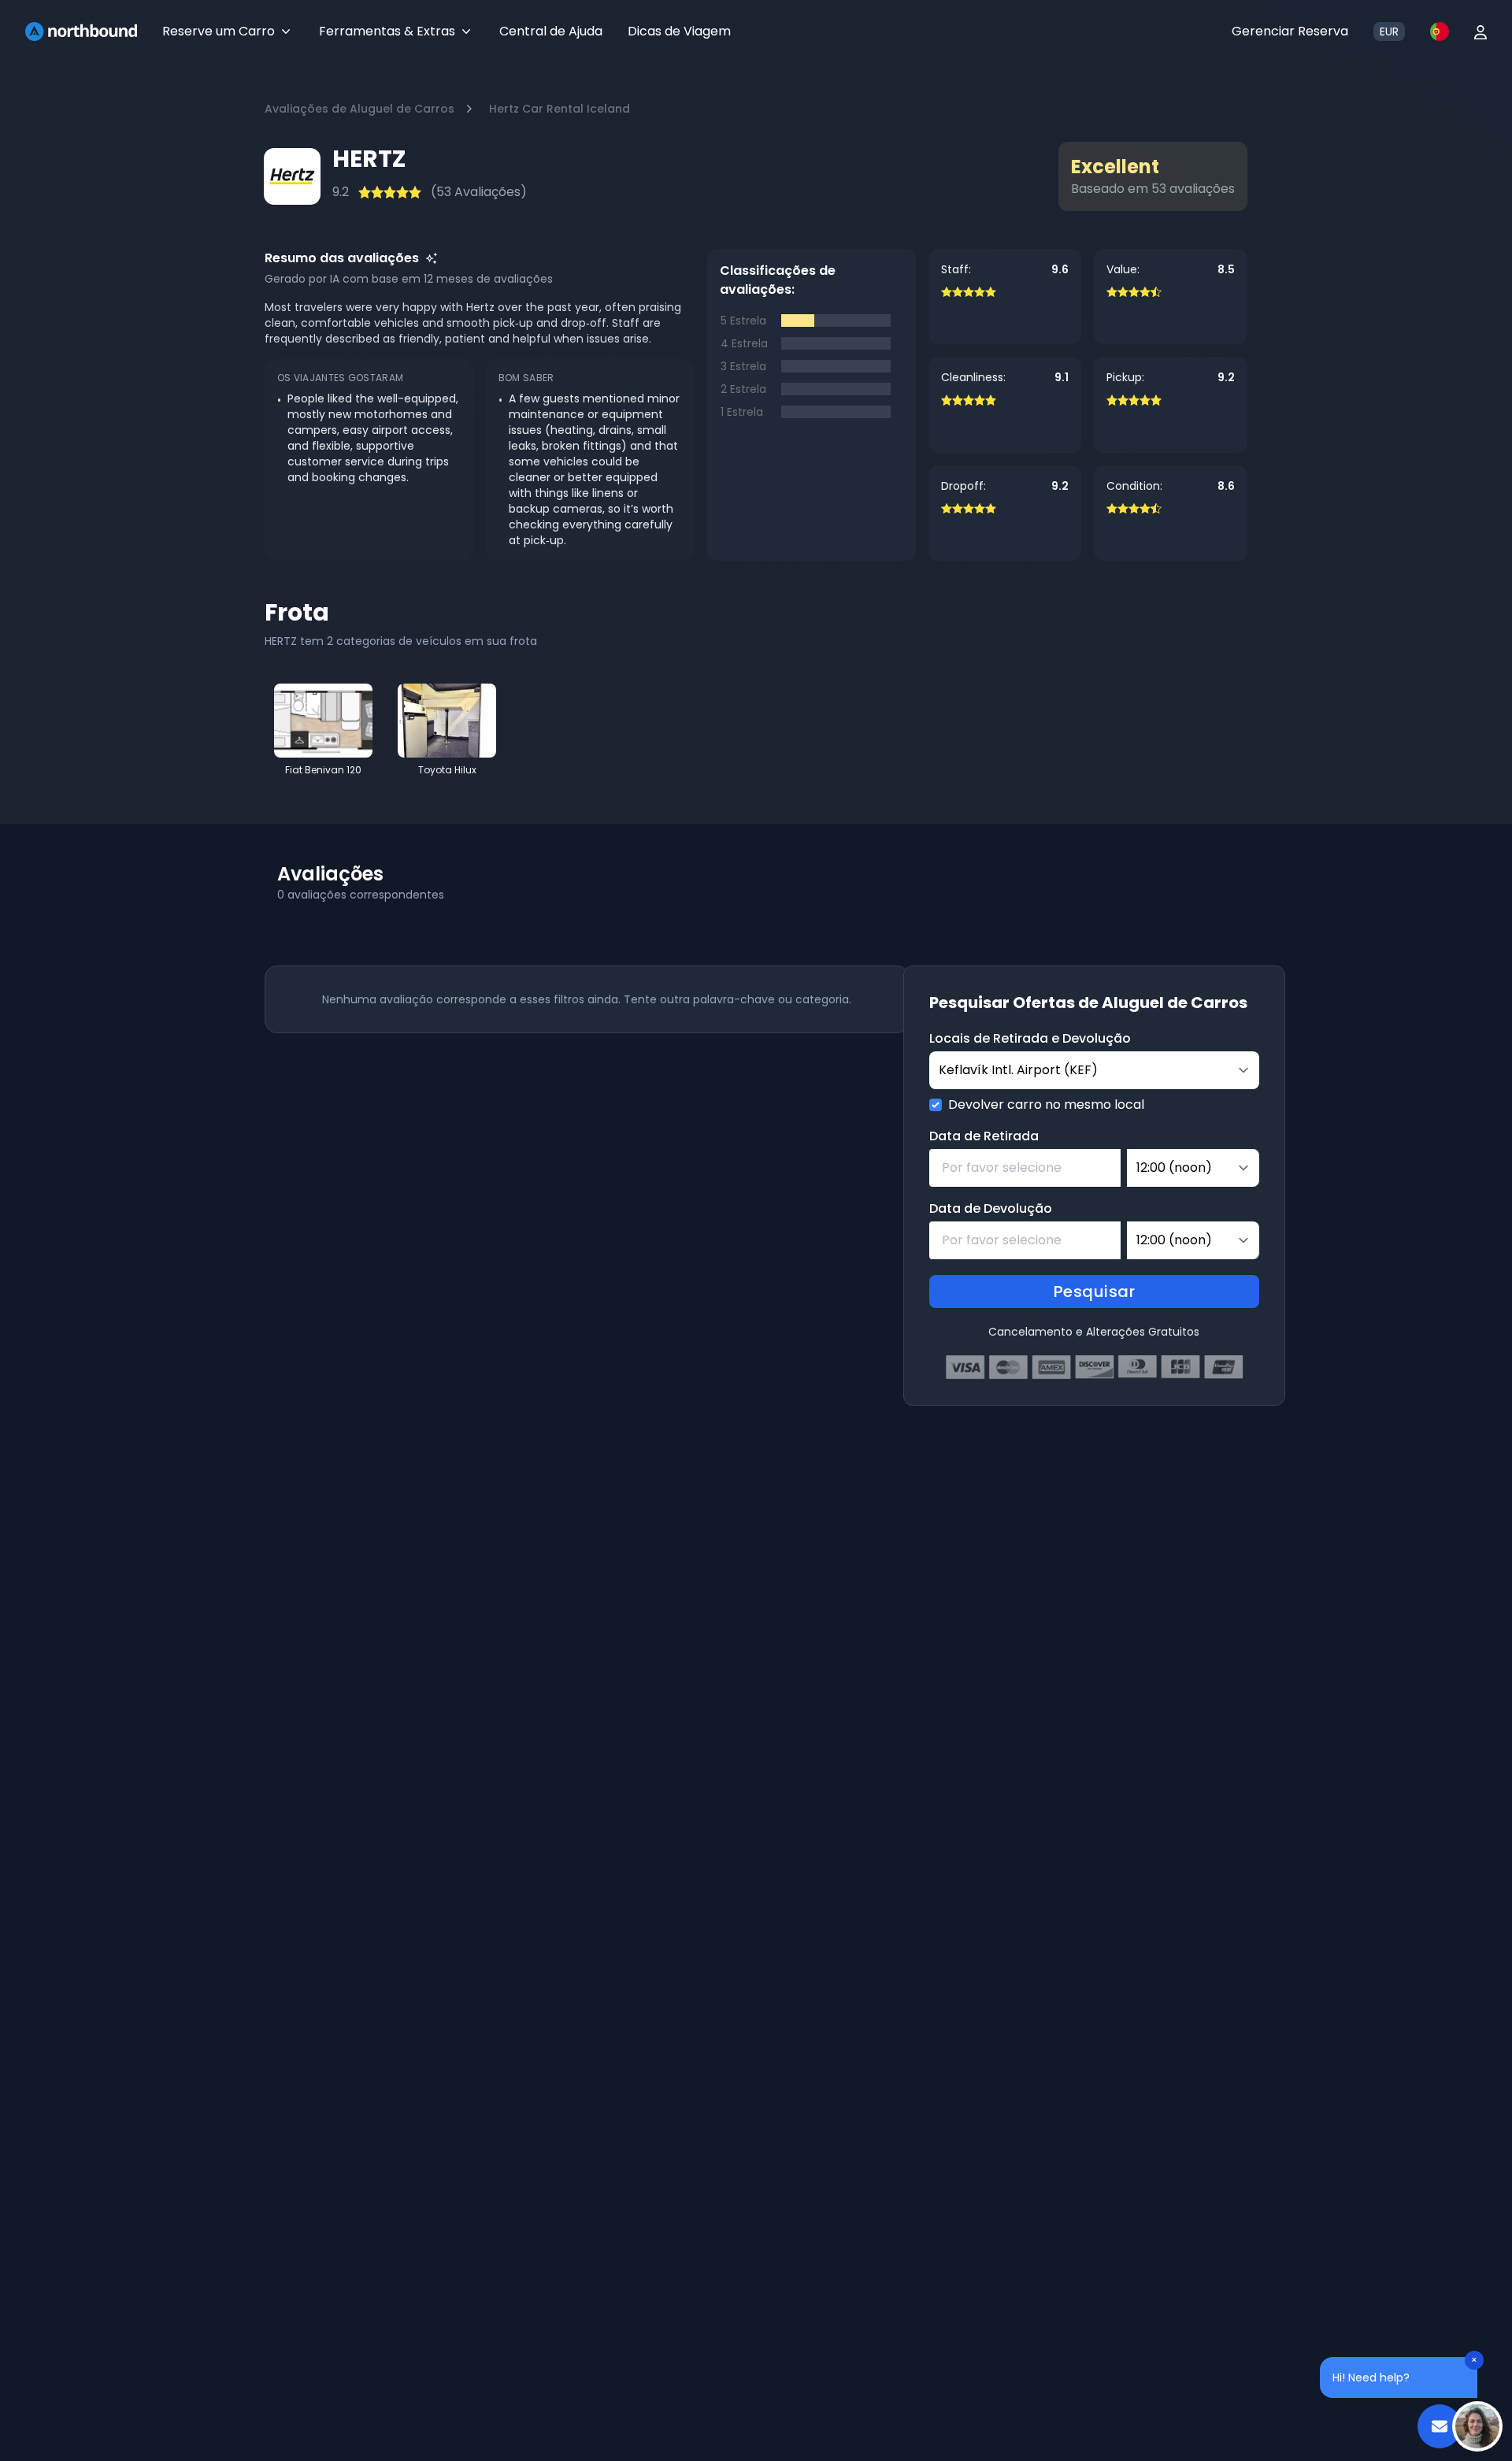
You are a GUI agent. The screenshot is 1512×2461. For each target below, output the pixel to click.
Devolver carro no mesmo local (1046, 1104)
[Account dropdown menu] (1480, 32)
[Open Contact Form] (1440, 2426)
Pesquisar (1095, 1292)
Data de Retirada (984, 1136)
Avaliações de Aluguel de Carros (359, 109)
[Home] (81, 32)
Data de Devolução (991, 1208)
